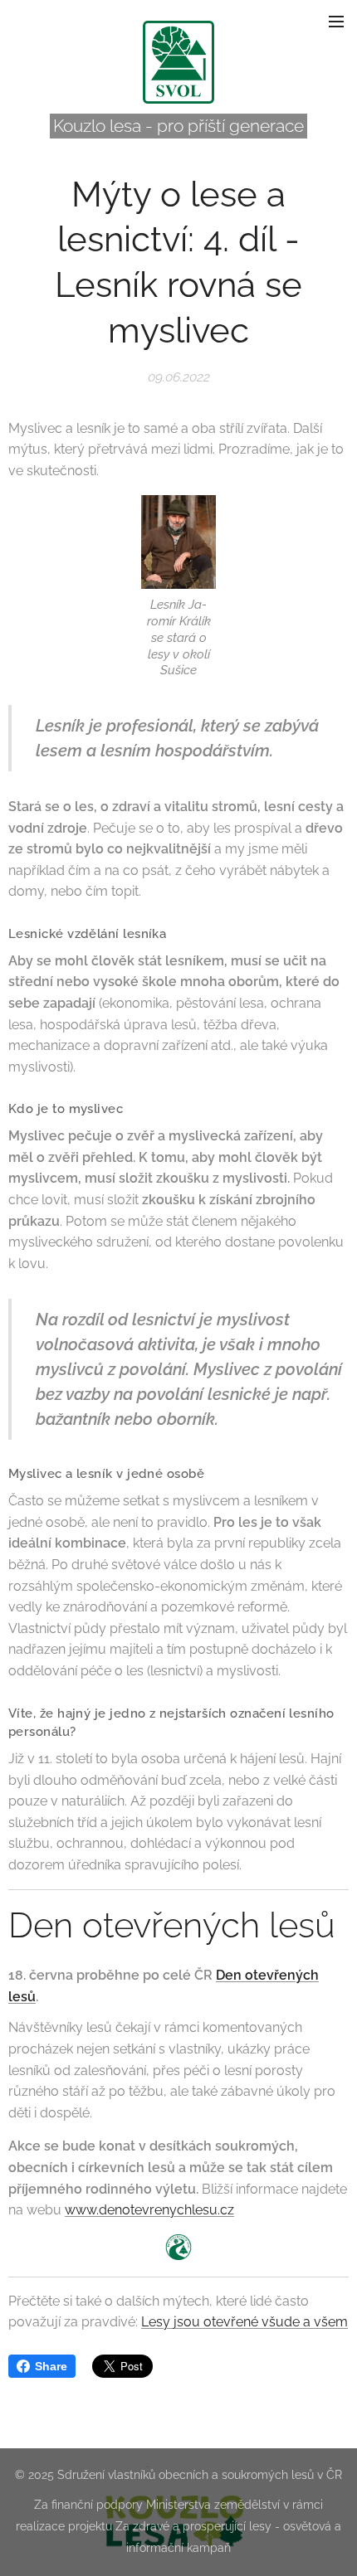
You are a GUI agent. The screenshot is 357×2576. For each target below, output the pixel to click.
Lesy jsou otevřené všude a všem (245, 2322)
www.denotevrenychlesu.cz (149, 2210)
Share (51, 2366)
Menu (336, 21)
